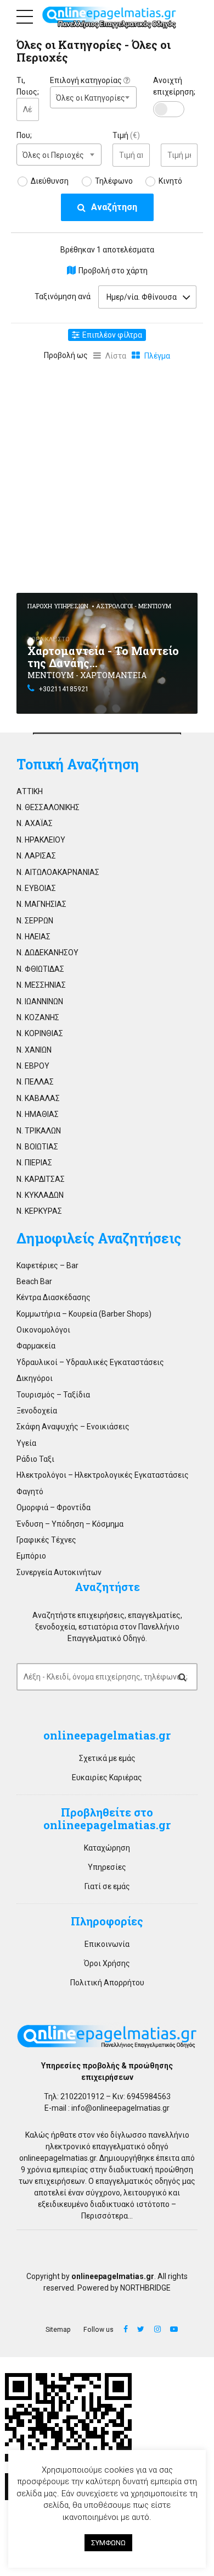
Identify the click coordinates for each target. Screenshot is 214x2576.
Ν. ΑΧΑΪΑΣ (35, 823)
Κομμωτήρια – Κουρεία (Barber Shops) (84, 1314)
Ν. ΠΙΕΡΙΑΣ (34, 1163)
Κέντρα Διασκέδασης (54, 1297)
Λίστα (116, 356)
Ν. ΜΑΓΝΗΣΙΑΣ (41, 904)
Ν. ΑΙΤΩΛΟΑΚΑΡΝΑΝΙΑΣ (58, 872)
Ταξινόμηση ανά (63, 296)
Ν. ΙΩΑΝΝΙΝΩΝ (40, 1001)
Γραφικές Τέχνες (46, 1540)
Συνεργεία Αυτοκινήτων (59, 1572)
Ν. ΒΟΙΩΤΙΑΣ (37, 1147)
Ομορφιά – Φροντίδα (54, 1507)
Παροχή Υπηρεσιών (58, 606)
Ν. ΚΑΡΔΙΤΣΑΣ (41, 1179)
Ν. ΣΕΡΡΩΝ (35, 921)
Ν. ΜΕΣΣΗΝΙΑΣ (41, 985)
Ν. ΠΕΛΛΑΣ (35, 1082)
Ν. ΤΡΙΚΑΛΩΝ (39, 1131)
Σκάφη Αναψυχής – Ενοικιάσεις (73, 1427)
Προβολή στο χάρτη (113, 271)
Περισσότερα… (107, 2216)
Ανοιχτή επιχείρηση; (174, 86)
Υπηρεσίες (107, 1867)
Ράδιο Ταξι (35, 1459)
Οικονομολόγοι (43, 1330)
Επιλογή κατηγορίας (87, 80)
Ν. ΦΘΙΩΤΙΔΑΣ (40, 969)
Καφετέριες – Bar (47, 1265)
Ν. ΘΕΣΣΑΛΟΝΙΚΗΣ (48, 807)
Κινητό (170, 181)
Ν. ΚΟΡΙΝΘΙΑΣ (40, 1033)
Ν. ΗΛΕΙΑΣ (33, 937)
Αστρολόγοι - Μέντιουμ (134, 606)
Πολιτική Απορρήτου (107, 1983)
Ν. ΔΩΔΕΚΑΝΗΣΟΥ (47, 953)
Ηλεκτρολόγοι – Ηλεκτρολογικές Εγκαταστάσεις (103, 1475)
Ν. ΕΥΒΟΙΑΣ (36, 888)
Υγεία (26, 1443)
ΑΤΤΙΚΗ (30, 791)
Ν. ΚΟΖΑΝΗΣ (38, 1017)
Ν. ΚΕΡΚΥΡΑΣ (39, 1211)
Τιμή (126, 135)
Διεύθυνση (50, 181)
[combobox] (93, 97)
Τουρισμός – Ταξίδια (53, 1395)
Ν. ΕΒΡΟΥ (33, 1066)
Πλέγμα (157, 356)
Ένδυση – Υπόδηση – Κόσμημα (70, 1524)
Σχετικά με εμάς (107, 1758)
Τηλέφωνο (114, 181)
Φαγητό (30, 1491)
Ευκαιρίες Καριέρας (107, 1777)
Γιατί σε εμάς (107, 1886)
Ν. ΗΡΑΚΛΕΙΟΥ (41, 840)
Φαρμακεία (36, 1346)
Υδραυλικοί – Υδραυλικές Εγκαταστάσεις (90, 1362)
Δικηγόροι (35, 1378)
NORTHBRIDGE (145, 2288)
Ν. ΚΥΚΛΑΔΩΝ (40, 1195)
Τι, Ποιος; (28, 86)
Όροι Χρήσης (107, 1963)
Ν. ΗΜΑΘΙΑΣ (38, 1114)
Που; (24, 135)
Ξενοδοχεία (37, 1411)
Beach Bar (34, 1281)
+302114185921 (64, 689)
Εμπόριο (31, 1556)
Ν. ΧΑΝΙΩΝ (34, 1050)
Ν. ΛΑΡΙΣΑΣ (36, 856)
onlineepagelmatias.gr (58, 2158)
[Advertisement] (107, 475)
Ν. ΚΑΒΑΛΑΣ (38, 1098)
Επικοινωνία (107, 1944)
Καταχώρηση (107, 1848)
